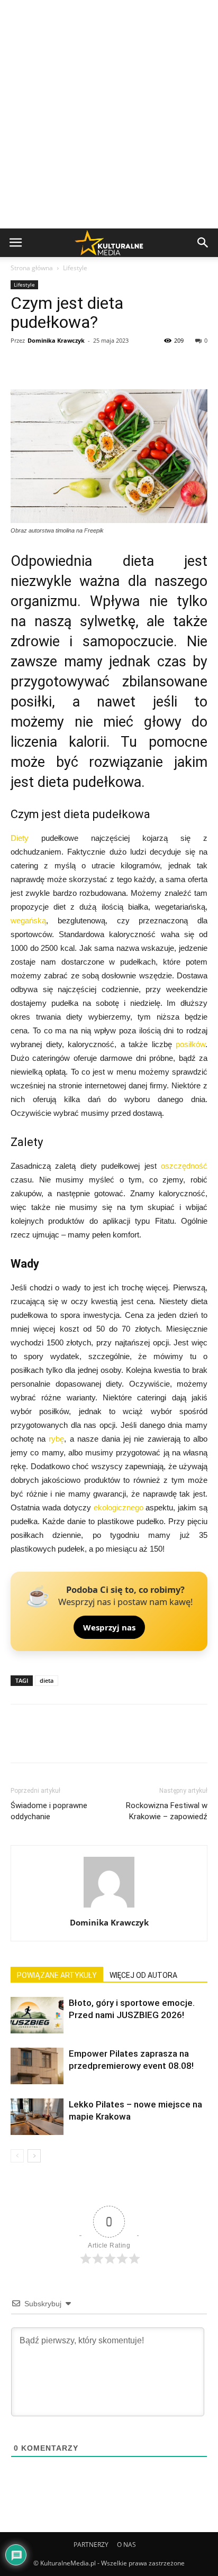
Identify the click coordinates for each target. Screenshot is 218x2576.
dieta (47, 1680)
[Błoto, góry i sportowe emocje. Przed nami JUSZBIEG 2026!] (37, 2015)
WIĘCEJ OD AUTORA (143, 1975)
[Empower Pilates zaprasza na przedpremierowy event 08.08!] (37, 2066)
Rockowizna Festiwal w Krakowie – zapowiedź (167, 1811)
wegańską (28, 920)
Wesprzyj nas (109, 1627)
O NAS (126, 2545)
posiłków (190, 1044)
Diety (20, 838)
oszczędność (184, 1166)
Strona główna (32, 268)
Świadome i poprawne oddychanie (49, 1811)
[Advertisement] (109, 114)
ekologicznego (119, 1507)
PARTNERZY (91, 2545)
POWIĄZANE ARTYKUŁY (57, 1975)
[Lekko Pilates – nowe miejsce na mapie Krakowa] (37, 2117)
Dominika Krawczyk (56, 340)
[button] (203, 243)
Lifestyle (75, 268)
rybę (56, 1439)
